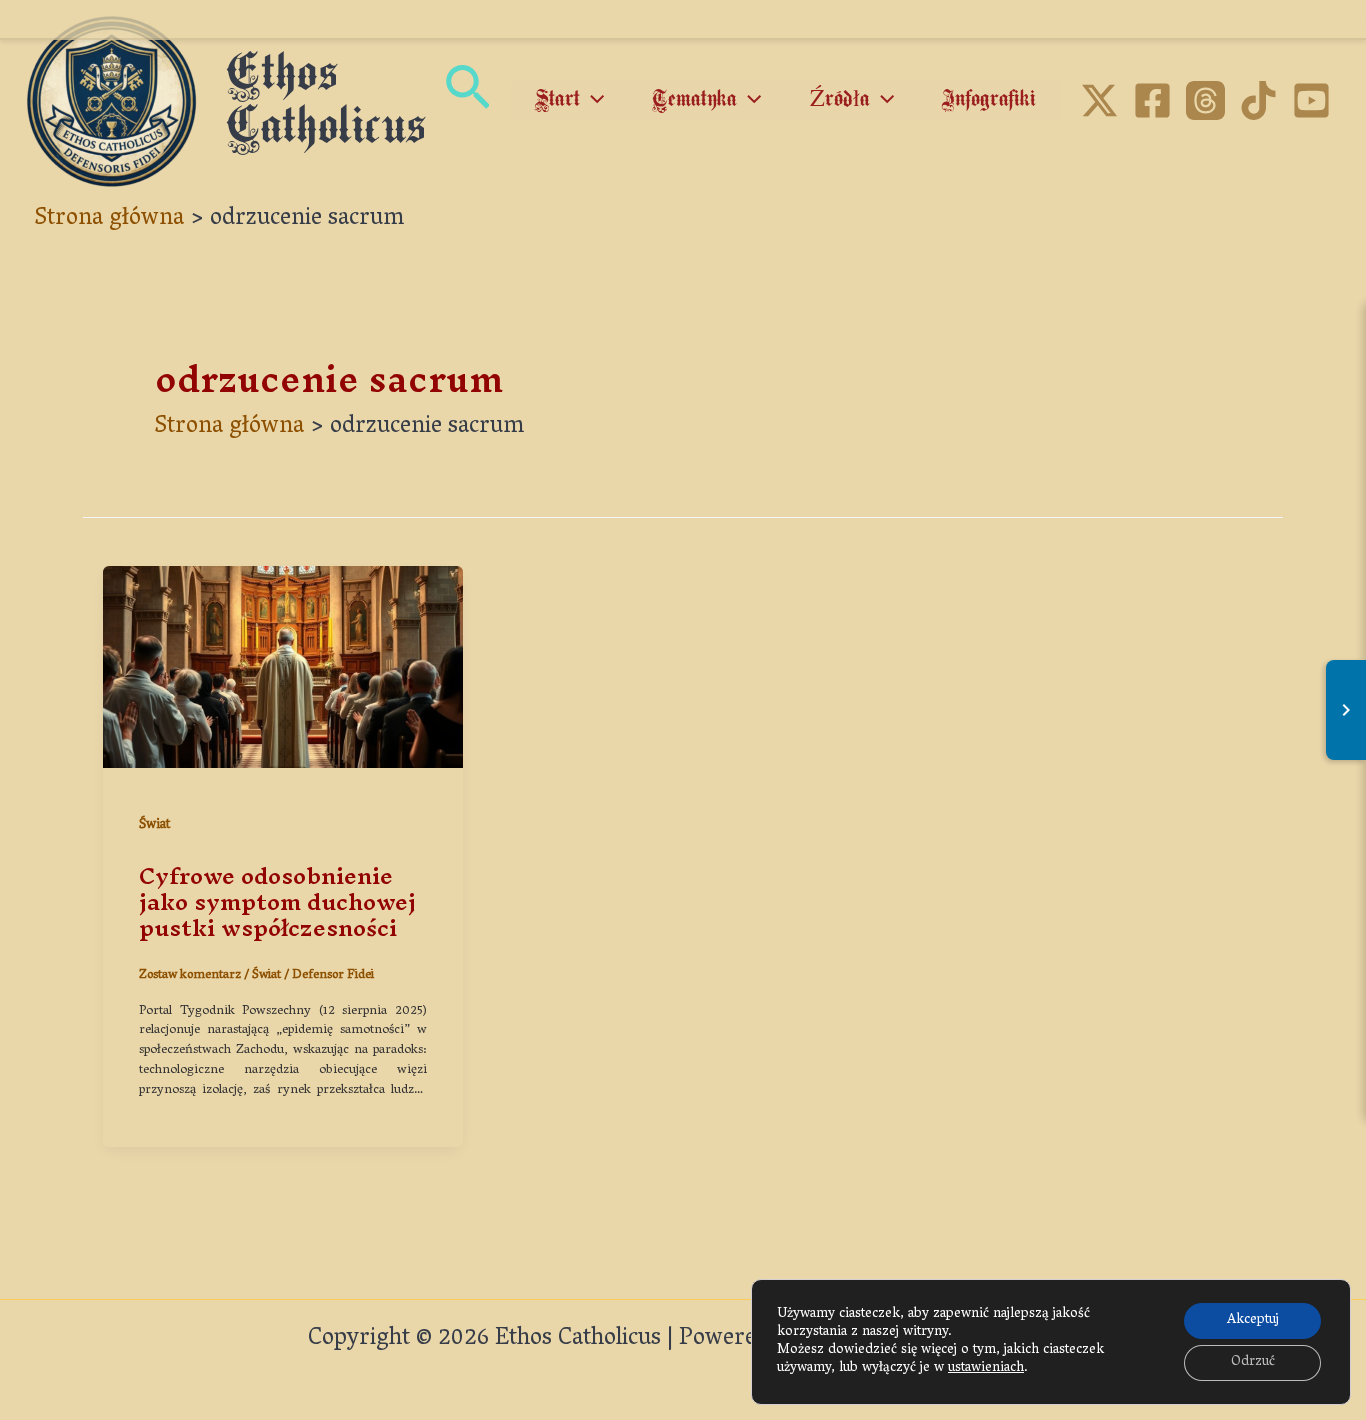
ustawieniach (986, 1369)
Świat (154, 825)
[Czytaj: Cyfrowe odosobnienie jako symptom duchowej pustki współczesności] (283, 668)
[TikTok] (1258, 100)
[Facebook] (1152, 100)
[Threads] (1205, 100)
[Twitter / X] (1099, 100)
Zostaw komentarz (190, 975)
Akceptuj (1253, 1320)
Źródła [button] (840, 100)
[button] (467, 101)
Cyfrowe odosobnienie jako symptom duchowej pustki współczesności (277, 902)
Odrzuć (1253, 1362)
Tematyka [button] (694, 100)
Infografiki (989, 100)
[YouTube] (1311, 100)
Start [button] (557, 100)
